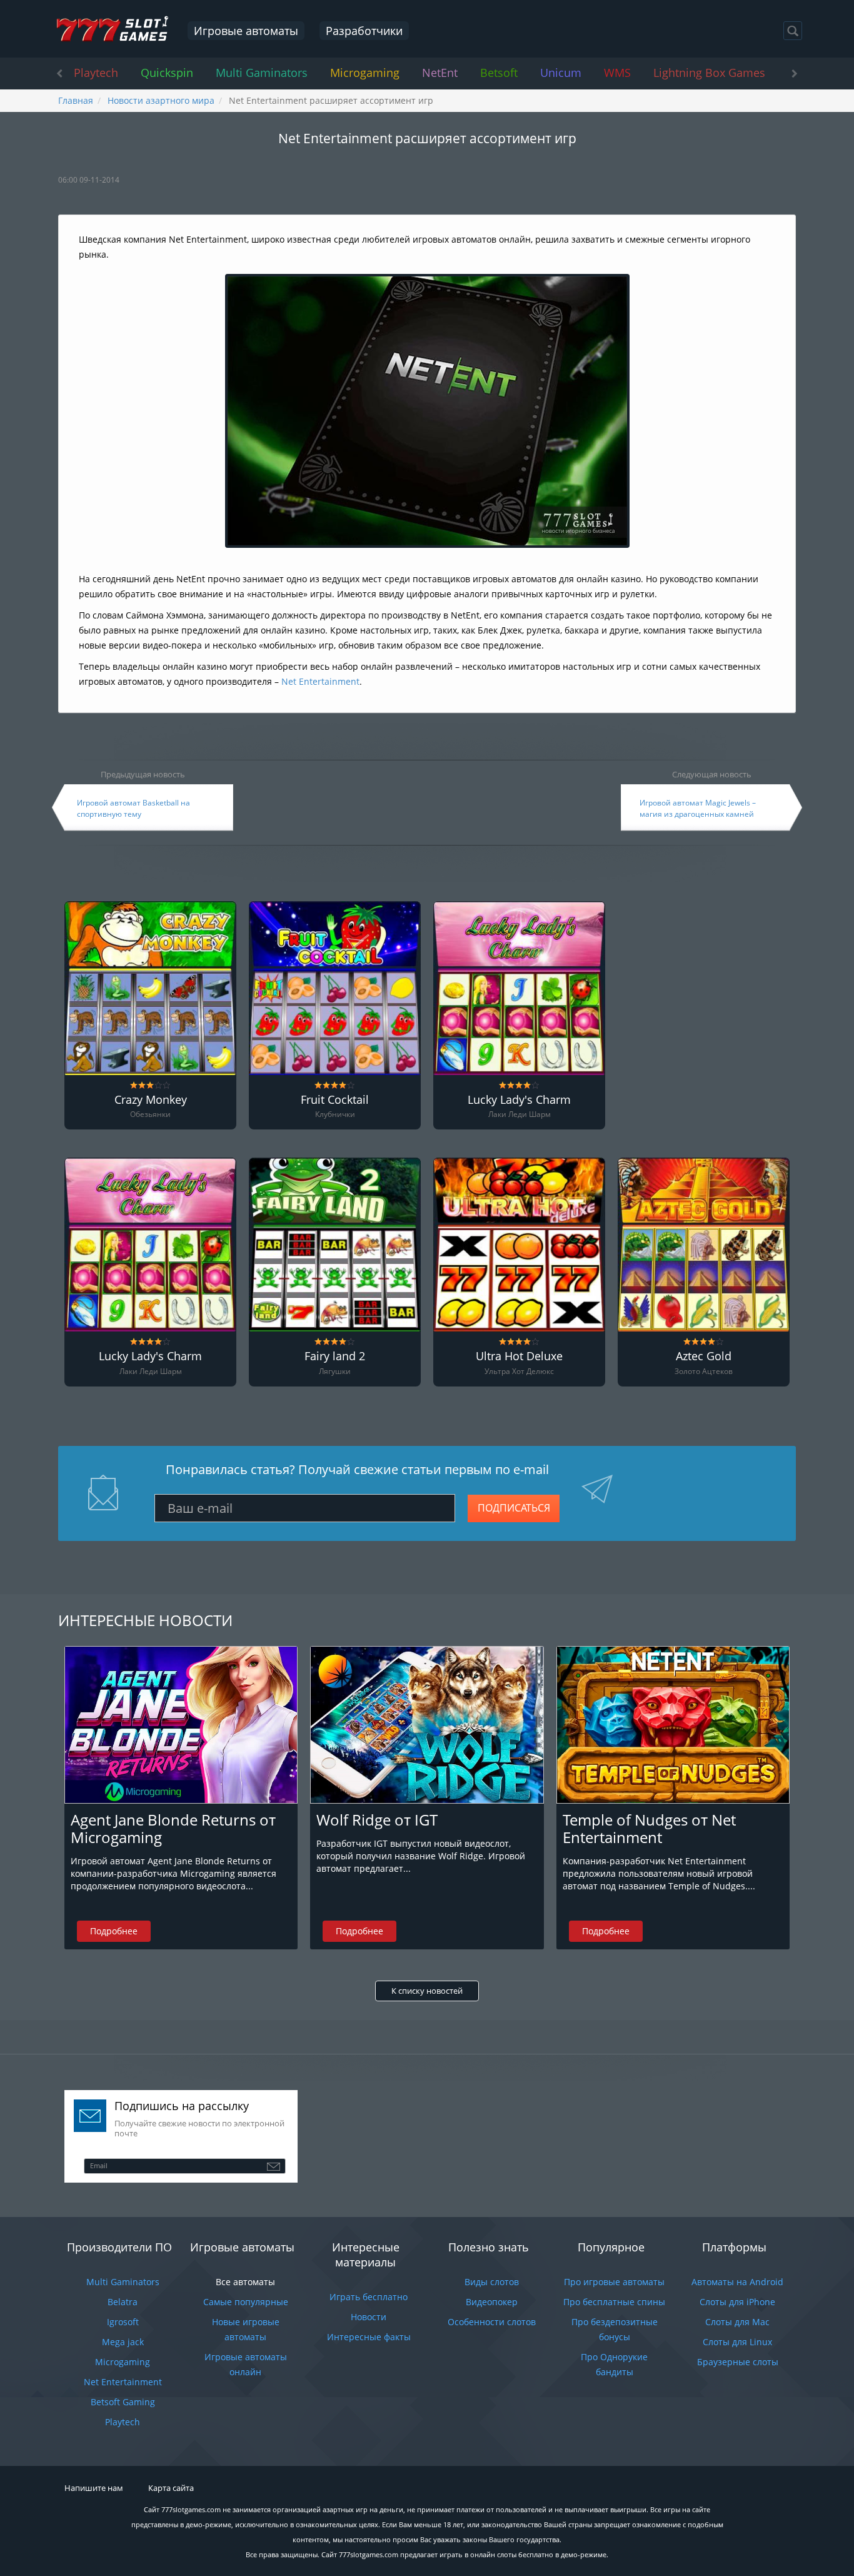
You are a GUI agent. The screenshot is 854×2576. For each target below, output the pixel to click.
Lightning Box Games (709, 73)
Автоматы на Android (737, 2282)
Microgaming (365, 73)
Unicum (561, 73)
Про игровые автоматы (614, 2282)
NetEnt (440, 73)
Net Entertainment (320, 681)
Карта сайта (171, 2488)
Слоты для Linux (737, 2342)
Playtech (96, 73)
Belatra (123, 2302)
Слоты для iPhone (737, 2302)
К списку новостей (427, 1991)
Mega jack (123, 2342)
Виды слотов (492, 2282)
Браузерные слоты (738, 2362)
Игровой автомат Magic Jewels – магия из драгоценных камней (698, 808)
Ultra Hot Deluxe (519, 1356)
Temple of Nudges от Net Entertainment (649, 1828)
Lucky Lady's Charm (519, 1100)
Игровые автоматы (246, 31)
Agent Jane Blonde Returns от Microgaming (173, 1828)
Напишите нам (94, 2488)
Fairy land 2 (335, 1356)
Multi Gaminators (262, 73)
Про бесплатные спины (614, 2302)
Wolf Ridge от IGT (377, 1820)
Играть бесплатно (369, 2297)
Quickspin (167, 73)
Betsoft (499, 73)
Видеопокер (492, 2302)
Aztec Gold (704, 1356)
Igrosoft (123, 2322)
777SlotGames (112, 29)
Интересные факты (369, 2337)
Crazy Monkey (151, 1100)
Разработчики (364, 31)
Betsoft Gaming (123, 2402)
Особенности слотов (492, 2322)
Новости (369, 2317)
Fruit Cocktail (335, 1100)
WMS (617, 73)
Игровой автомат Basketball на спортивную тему (133, 808)
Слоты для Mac (737, 2322)
